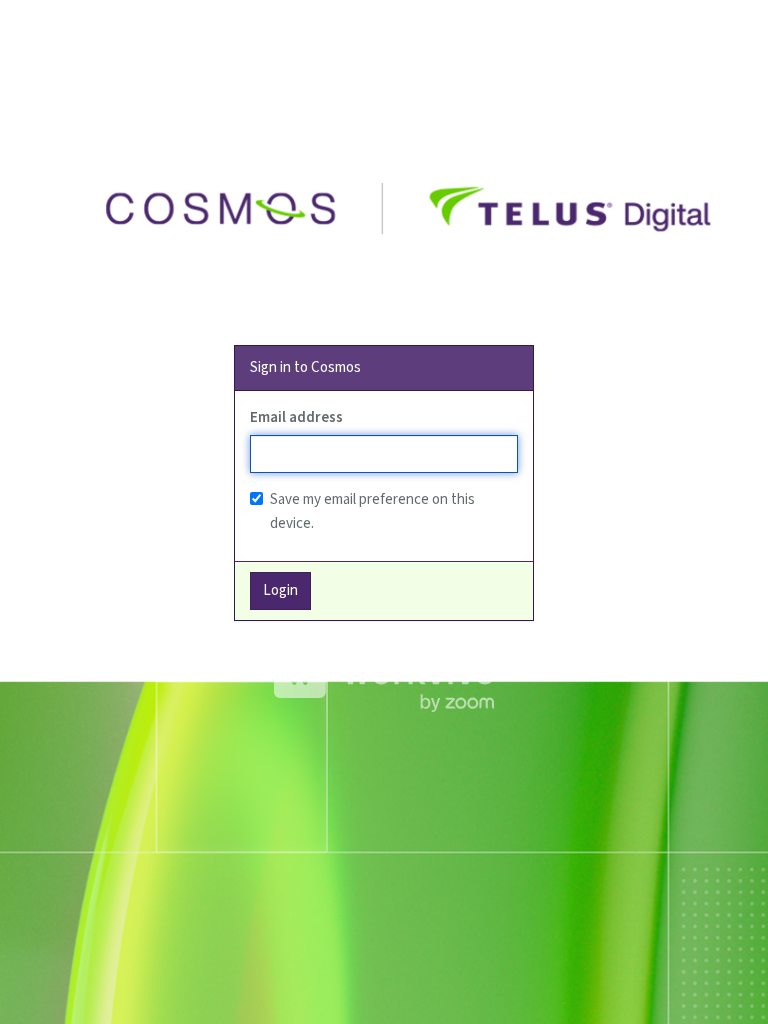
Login (280, 590)
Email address (296, 417)
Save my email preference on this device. (372, 511)
